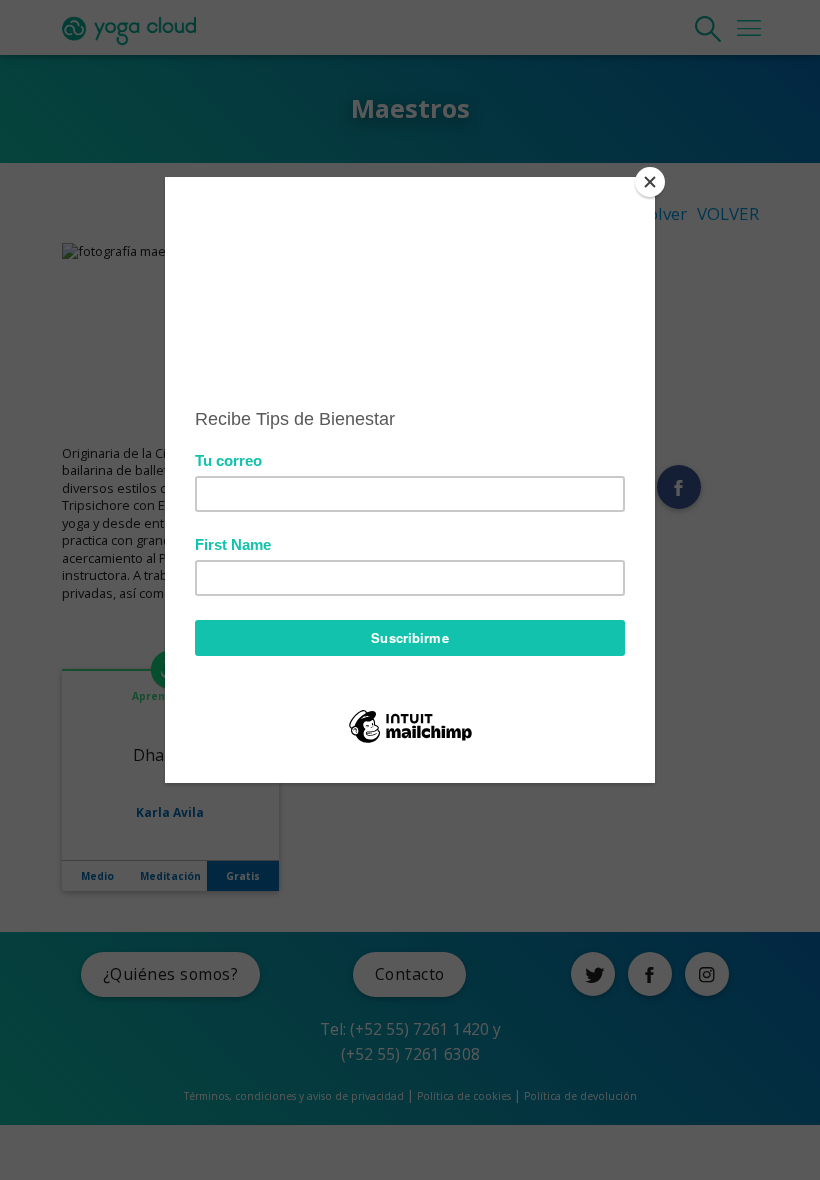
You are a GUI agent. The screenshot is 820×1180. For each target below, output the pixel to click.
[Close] (650, 182)
